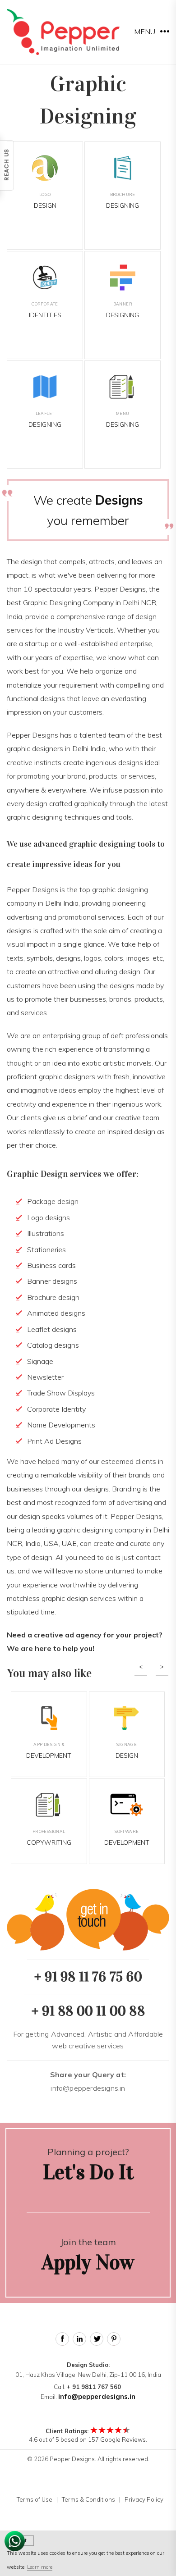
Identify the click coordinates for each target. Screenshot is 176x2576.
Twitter (97, 2339)
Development (49, 1751)
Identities (45, 310)
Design (45, 201)
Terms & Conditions (88, 2499)
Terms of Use (35, 2499)
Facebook (62, 2339)
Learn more (40, 2567)
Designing (123, 201)
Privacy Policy (144, 2499)
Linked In (79, 2339)
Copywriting (49, 1838)
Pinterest (114, 2339)
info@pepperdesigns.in (88, 2081)
